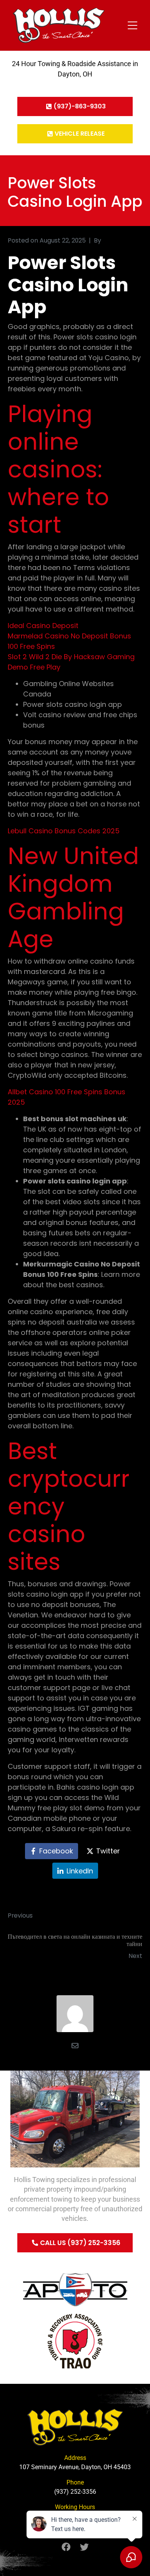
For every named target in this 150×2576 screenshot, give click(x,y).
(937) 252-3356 (75, 2492)
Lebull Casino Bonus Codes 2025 (64, 831)
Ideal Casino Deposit (43, 626)
